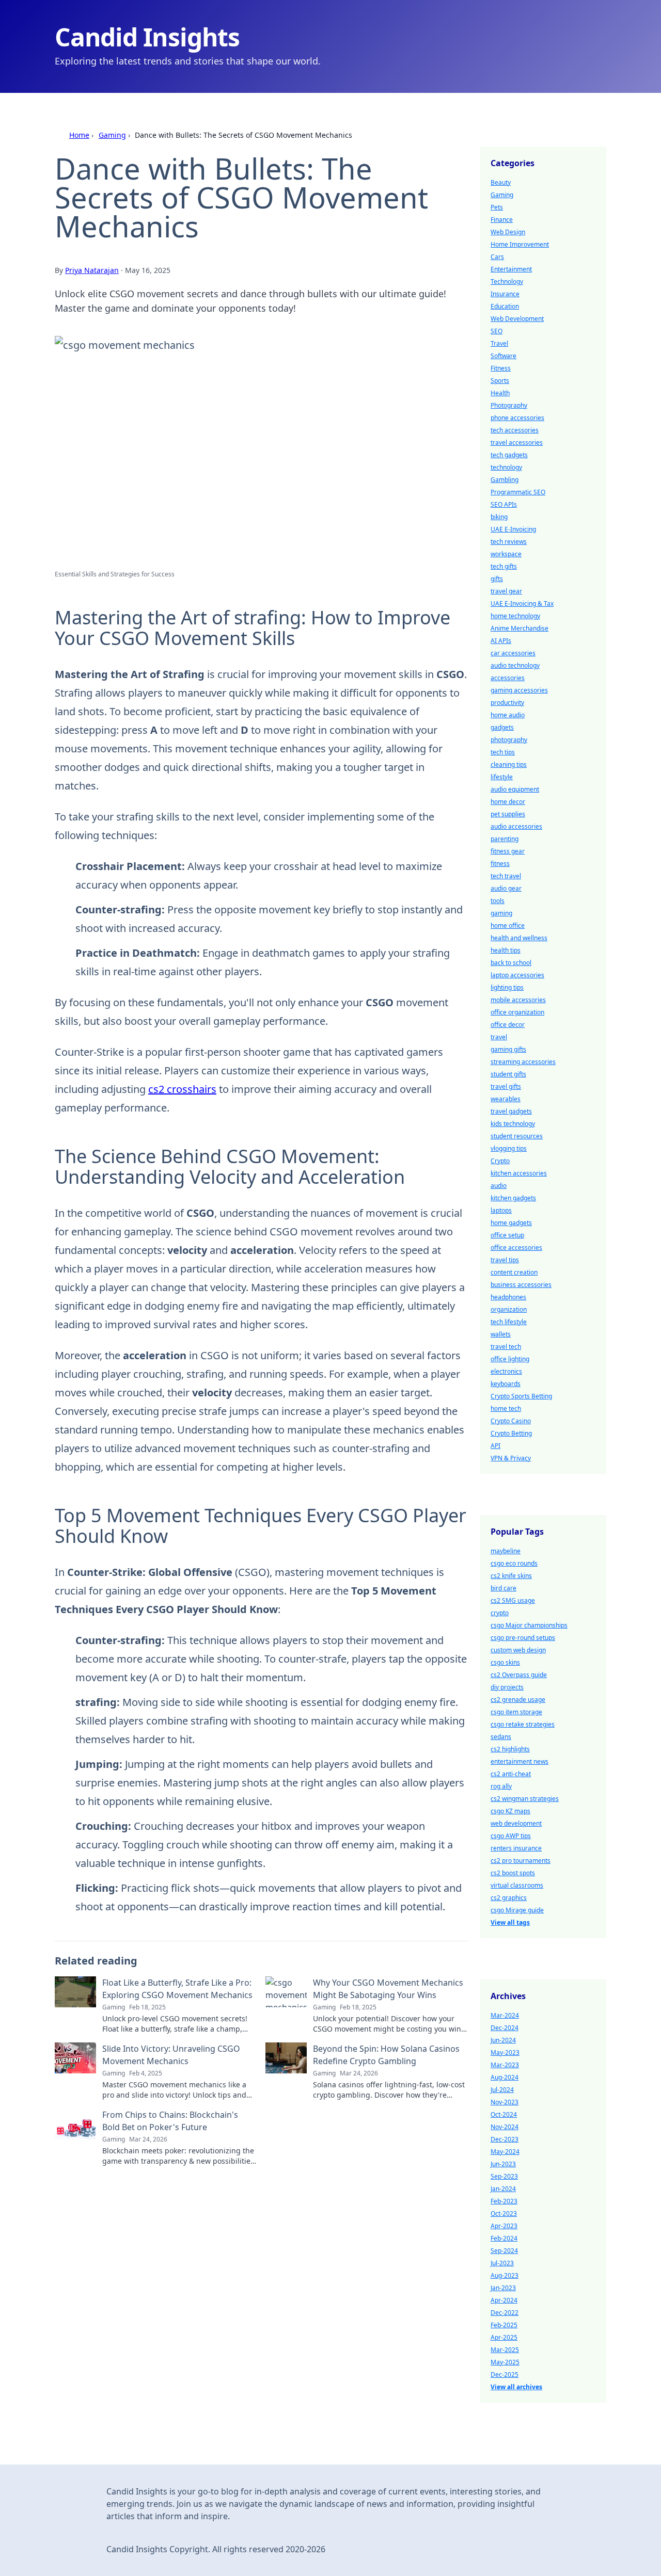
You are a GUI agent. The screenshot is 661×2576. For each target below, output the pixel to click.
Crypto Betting (511, 1433)
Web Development (517, 319)
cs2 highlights (510, 1749)
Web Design (508, 232)
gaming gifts (508, 1049)
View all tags (510, 1922)
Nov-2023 (505, 2102)
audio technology (515, 665)
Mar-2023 (505, 2065)
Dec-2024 (505, 2028)
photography (509, 740)
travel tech (506, 1347)
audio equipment (515, 789)
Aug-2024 (505, 2077)
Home (79, 135)
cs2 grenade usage (518, 1700)
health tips (506, 950)
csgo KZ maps (510, 1811)
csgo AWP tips (511, 1836)
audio (499, 1186)
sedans (501, 1737)
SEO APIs (504, 504)
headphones (508, 1297)
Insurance (505, 294)
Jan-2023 (503, 2288)
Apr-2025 (504, 2337)
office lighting (510, 1359)
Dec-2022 (505, 2313)
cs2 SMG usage (513, 1600)
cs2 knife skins (511, 1576)
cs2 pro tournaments (521, 1861)
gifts (497, 579)
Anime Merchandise (520, 628)
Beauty (501, 182)
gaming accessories (519, 690)
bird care (503, 1588)
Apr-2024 (504, 2300)
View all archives (516, 2387)
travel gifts (506, 1086)
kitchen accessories (519, 1173)
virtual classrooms (517, 1885)
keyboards (506, 1384)
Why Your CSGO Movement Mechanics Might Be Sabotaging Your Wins (388, 1989)
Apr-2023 (504, 2226)
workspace (506, 554)
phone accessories (517, 418)
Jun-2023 (503, 2164)
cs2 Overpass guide (519, 1675)
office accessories (516, 1247)
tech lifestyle (509, 1322)
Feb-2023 (504, 2201)
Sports (500, 381)
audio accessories (516, 826)
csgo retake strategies (523, 1724)
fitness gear (508, 851)
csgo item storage (516, 1712)
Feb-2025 (504, 2325)
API (495, 1446)
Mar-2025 (505, 2350)
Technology (507, 281)
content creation (514, 1272)
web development (516, 1823)
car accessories (513, 653)
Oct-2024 (504, 2114)
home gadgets (511, 1223)
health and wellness (519, 938)
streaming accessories (523, 1062)
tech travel (506, 876)
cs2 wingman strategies (525, 1799)
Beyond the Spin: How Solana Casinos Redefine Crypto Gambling (386, 2055)
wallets (501, 1334)
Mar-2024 (505, 2015)
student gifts (508, 1074)
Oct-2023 (504, 2213)
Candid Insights (147, 37)
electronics (506, 1371)
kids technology (513, 1124)
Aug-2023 (505, 2275)
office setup (507, 1235)
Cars (497, 257)
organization (509, 1309)
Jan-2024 (503, 2189)
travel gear (506, 591)
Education (505, 306)
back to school (511, 963)
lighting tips (507, 987)
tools (498, 901)
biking (499, 517)
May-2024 (505, 2152)
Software (503, 356)
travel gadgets (511, 1111)
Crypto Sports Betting (521, 1396)
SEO (497, 331)
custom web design (518, 1650)
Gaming (112, 135)
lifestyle (502, 777)
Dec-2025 (505, 2374)
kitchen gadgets (513, 1198)
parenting (505, 839)
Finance (502, 220)
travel (499, 1037)
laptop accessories (517, 975)
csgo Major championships (529, 1625)
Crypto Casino (511, 1421)
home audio (508, 715)
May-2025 (505, 2362)
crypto (500, 1613)
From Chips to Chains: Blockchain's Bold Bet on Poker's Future (170, 2121)
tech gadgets (509, 455)
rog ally (501, 1786)
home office (508, 925)
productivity (507, 703)
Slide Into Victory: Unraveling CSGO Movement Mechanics (171, 2055)
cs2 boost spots (513, 1873)
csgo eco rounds (514, 1563)
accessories (508, 678)
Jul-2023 (502, 2263)
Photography (509, 405)
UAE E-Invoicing (513, 529)
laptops (501, 1210)
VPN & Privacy (511, 1458)
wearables (506, 1099)
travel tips (505, 1260)
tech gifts (504, 566)
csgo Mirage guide (517, 1910)
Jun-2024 (503, 2040)
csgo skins (505, 1662)
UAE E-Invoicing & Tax (522, 603)
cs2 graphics (509, 1898)
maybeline (506, 1551)
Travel (499, 343)
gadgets (502, 727)
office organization (517, 1012)
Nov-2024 (505, 2127)
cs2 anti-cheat (511, 1774)
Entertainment (511, 269)
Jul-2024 (502, 2090)
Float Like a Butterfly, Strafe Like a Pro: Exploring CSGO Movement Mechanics (177, 1989)
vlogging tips (509, 1148)
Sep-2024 (504, 2251)
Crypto (500, 1161)
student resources (517, 1136)
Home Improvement (520, 244)
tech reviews (509, 542)
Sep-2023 (504, 2176)
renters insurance (516, 1848)
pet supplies (508, 814)
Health (500, 393)
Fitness (501, 368)
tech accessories (515, 430)
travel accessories (517, 442)
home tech (506, 1408)
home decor (508, 802)
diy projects (507, 1687)
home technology (515, 616)
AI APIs (501, 641)
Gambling (505, 480)
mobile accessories (518, 1000)
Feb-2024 (504, 2238)
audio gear (506, 888)
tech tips (503, 752)
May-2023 (505, 2052)
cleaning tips (509, 764)
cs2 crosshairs (182, 1089)
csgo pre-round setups (523, 1638)
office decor (508, 1025)
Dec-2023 (505, 2139)
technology (506, 467)
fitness (500, 864)
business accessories (521, 1285)
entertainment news (520, 1761)
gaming (501, 913)
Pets (497, 207)
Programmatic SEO (518, 492)
